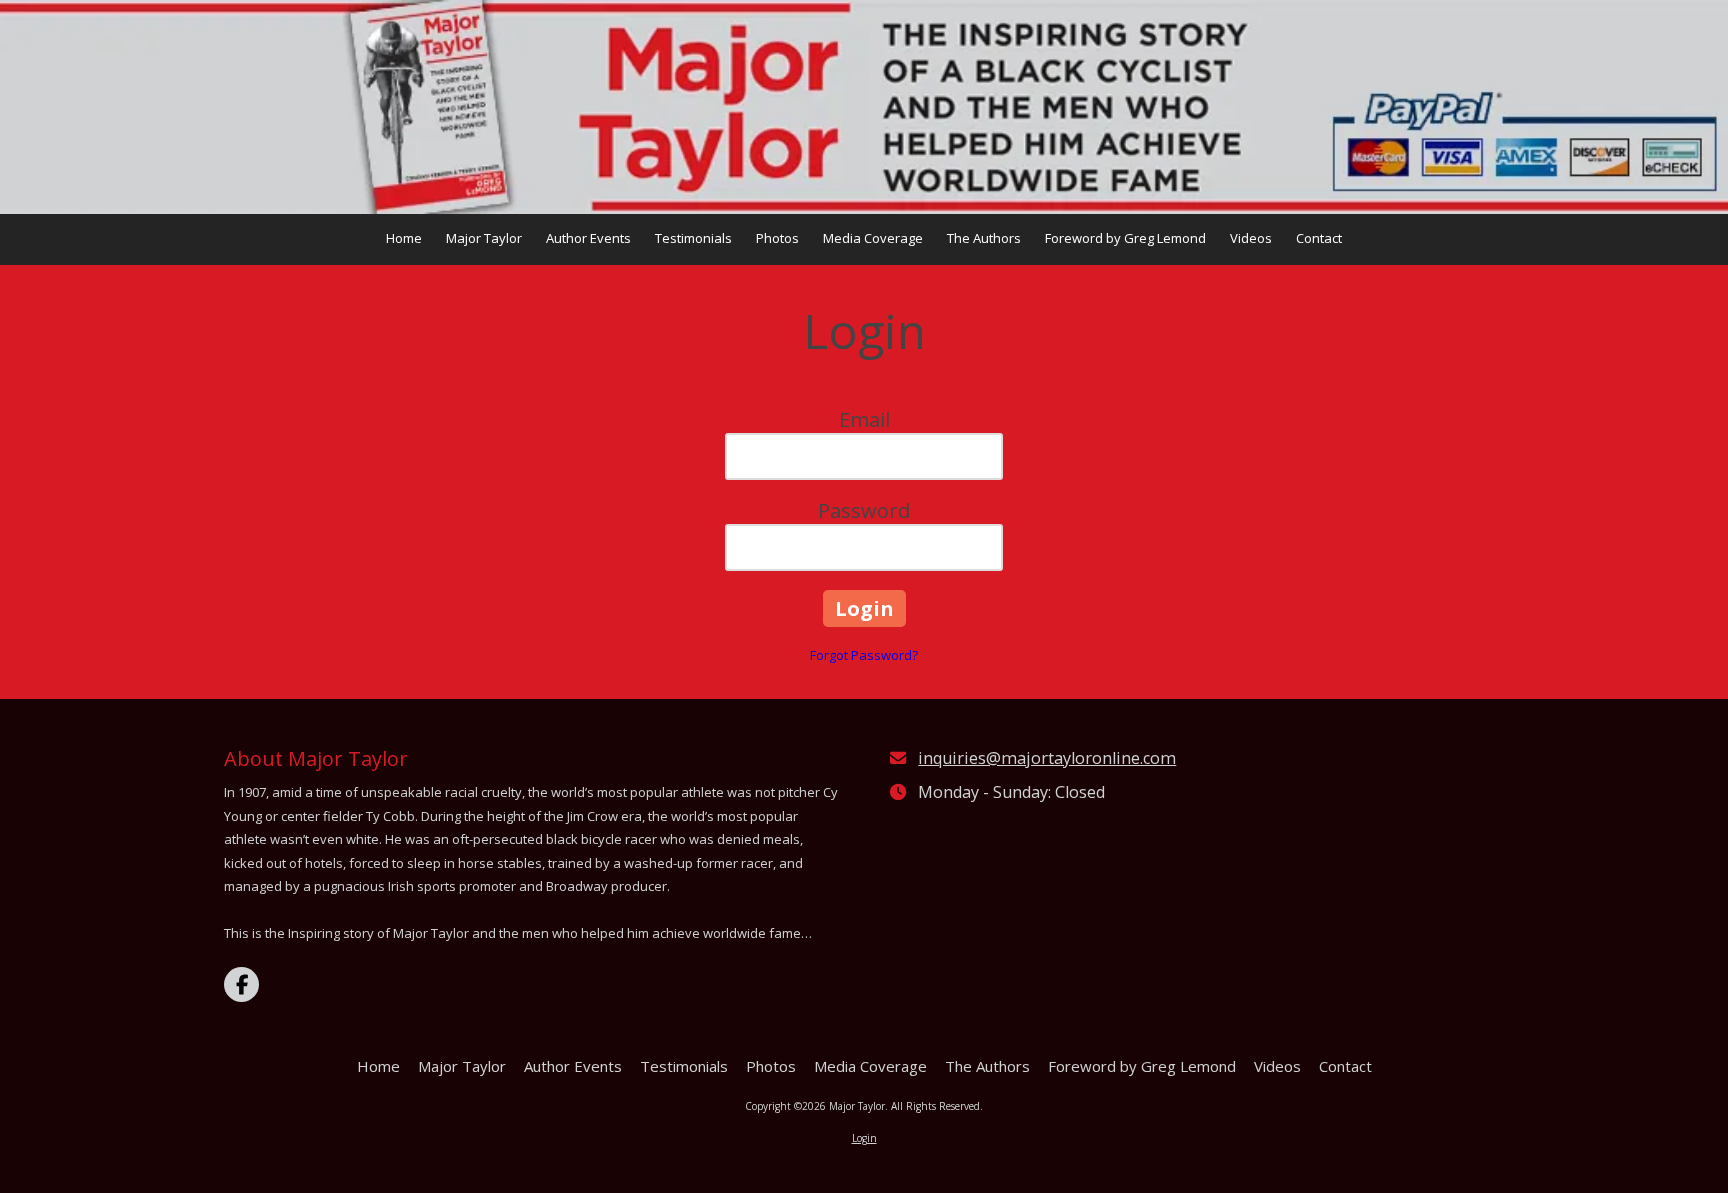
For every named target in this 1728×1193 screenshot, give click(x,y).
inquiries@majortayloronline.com (1047, 758)
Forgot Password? (864, 655)
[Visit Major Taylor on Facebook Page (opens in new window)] (241, 984)
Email (864, 419)
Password (864, 510)
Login (864, 1138)
